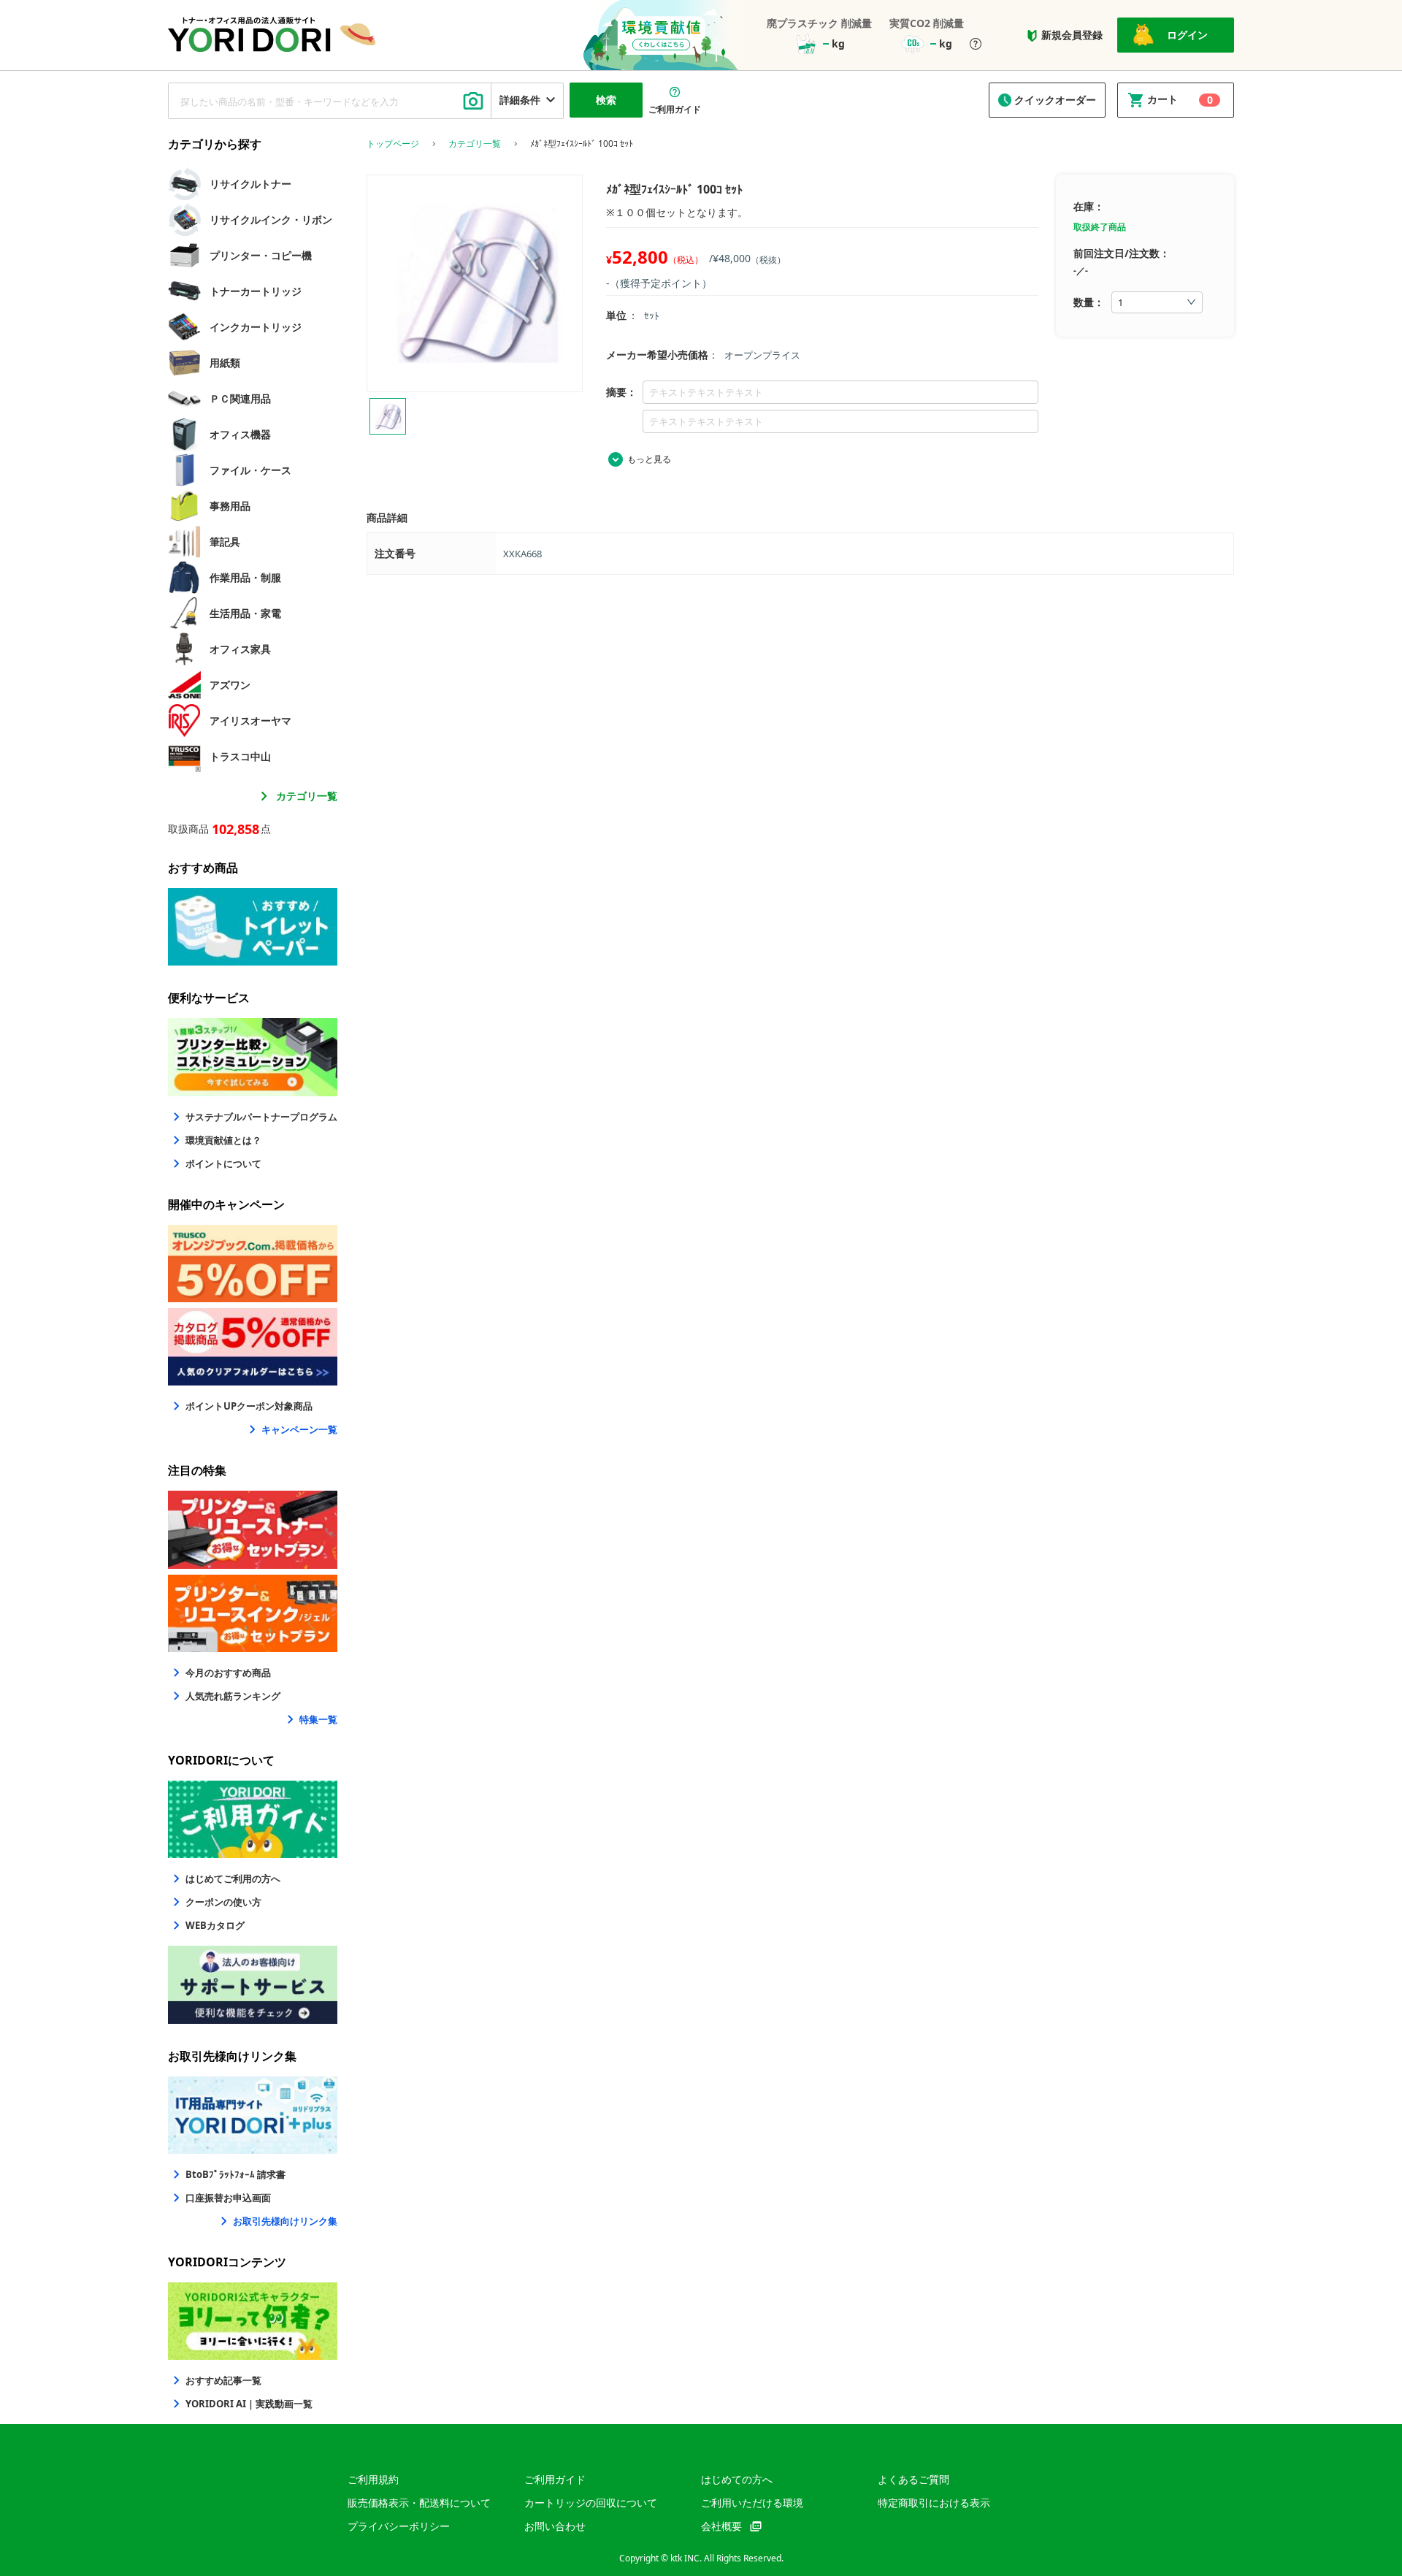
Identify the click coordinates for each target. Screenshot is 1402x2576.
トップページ (393, 144)
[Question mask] (976, 45)
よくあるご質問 (913, 2479)
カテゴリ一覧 (307, 796)
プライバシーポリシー (399, 2526)
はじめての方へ (737, 2479)
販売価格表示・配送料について (419, 2503)
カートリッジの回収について (591, 2503)
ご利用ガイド (555, 2479)
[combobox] (330, 101)
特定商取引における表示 (934, 2503)
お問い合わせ (555, 2526)
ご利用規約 (373, 2479)
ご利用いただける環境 (752, 2503)
